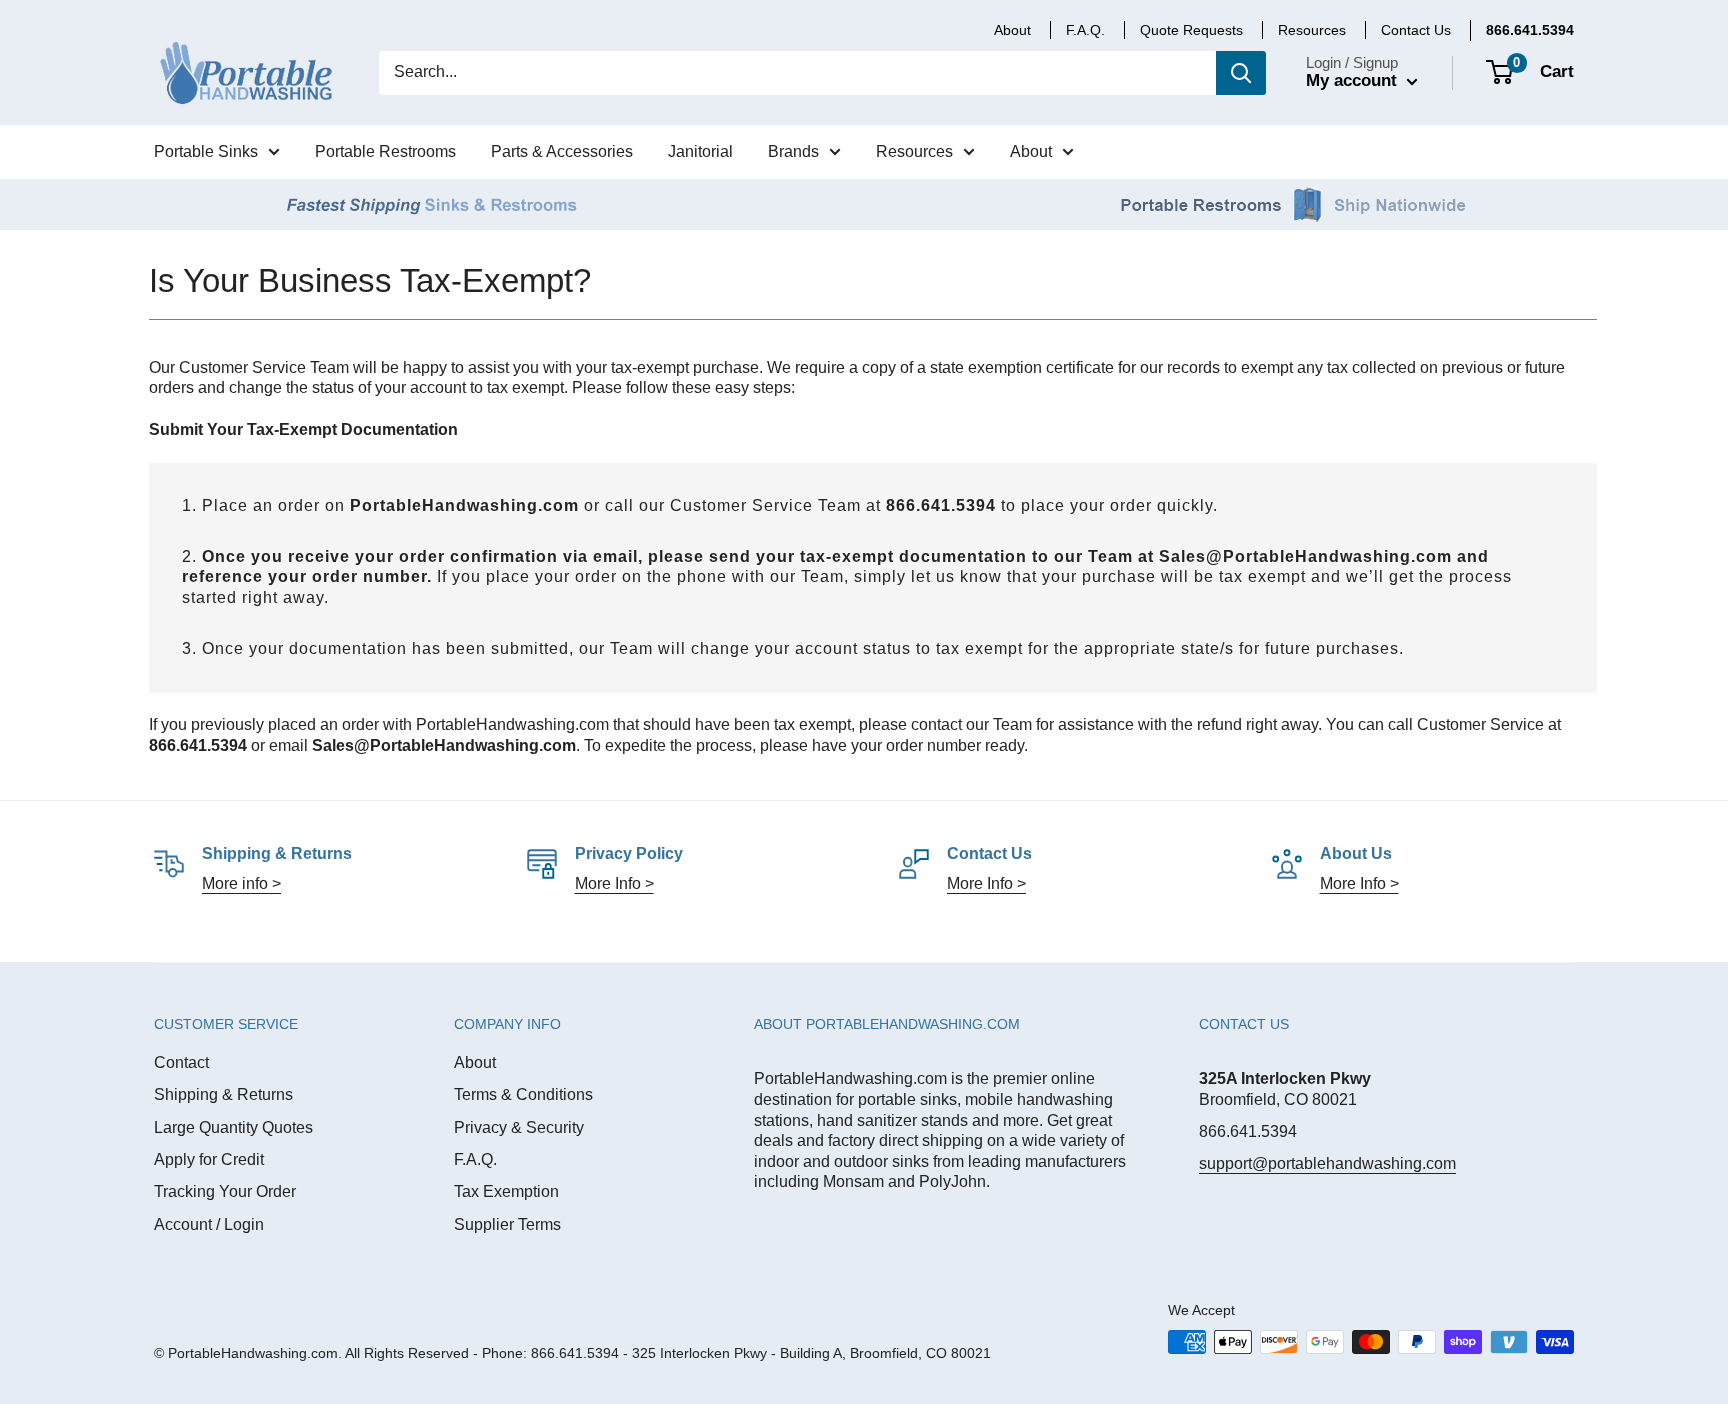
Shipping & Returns (223, 1094)
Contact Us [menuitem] (1416, 30)
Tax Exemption (506, 1191)
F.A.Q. (475, 1159)
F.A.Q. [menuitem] (1085, 30)
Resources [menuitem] (914, 151)
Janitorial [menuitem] (700, 151)
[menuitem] (1530, 30)
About (475, 1062)
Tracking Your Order (225, 1191)
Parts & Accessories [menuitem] (562, 151)
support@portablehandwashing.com (1327, 1163)
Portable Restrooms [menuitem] (385, 151)
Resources (1312, 30)
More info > (241, 883)
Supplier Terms (507, 1224)
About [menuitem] (1012, 30)
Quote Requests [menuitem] (1191, 30)
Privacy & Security (519, 1127)
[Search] (1241, 73)
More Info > (614, 883)
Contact (181, 1062)
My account (1354, 80)
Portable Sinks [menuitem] (206, 151)
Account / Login (209, 1224)
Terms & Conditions (523, 1094)
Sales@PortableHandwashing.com (1305, 556)
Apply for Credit (209, 1159)
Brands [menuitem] (793, 151)
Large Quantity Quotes (233, 1127)
